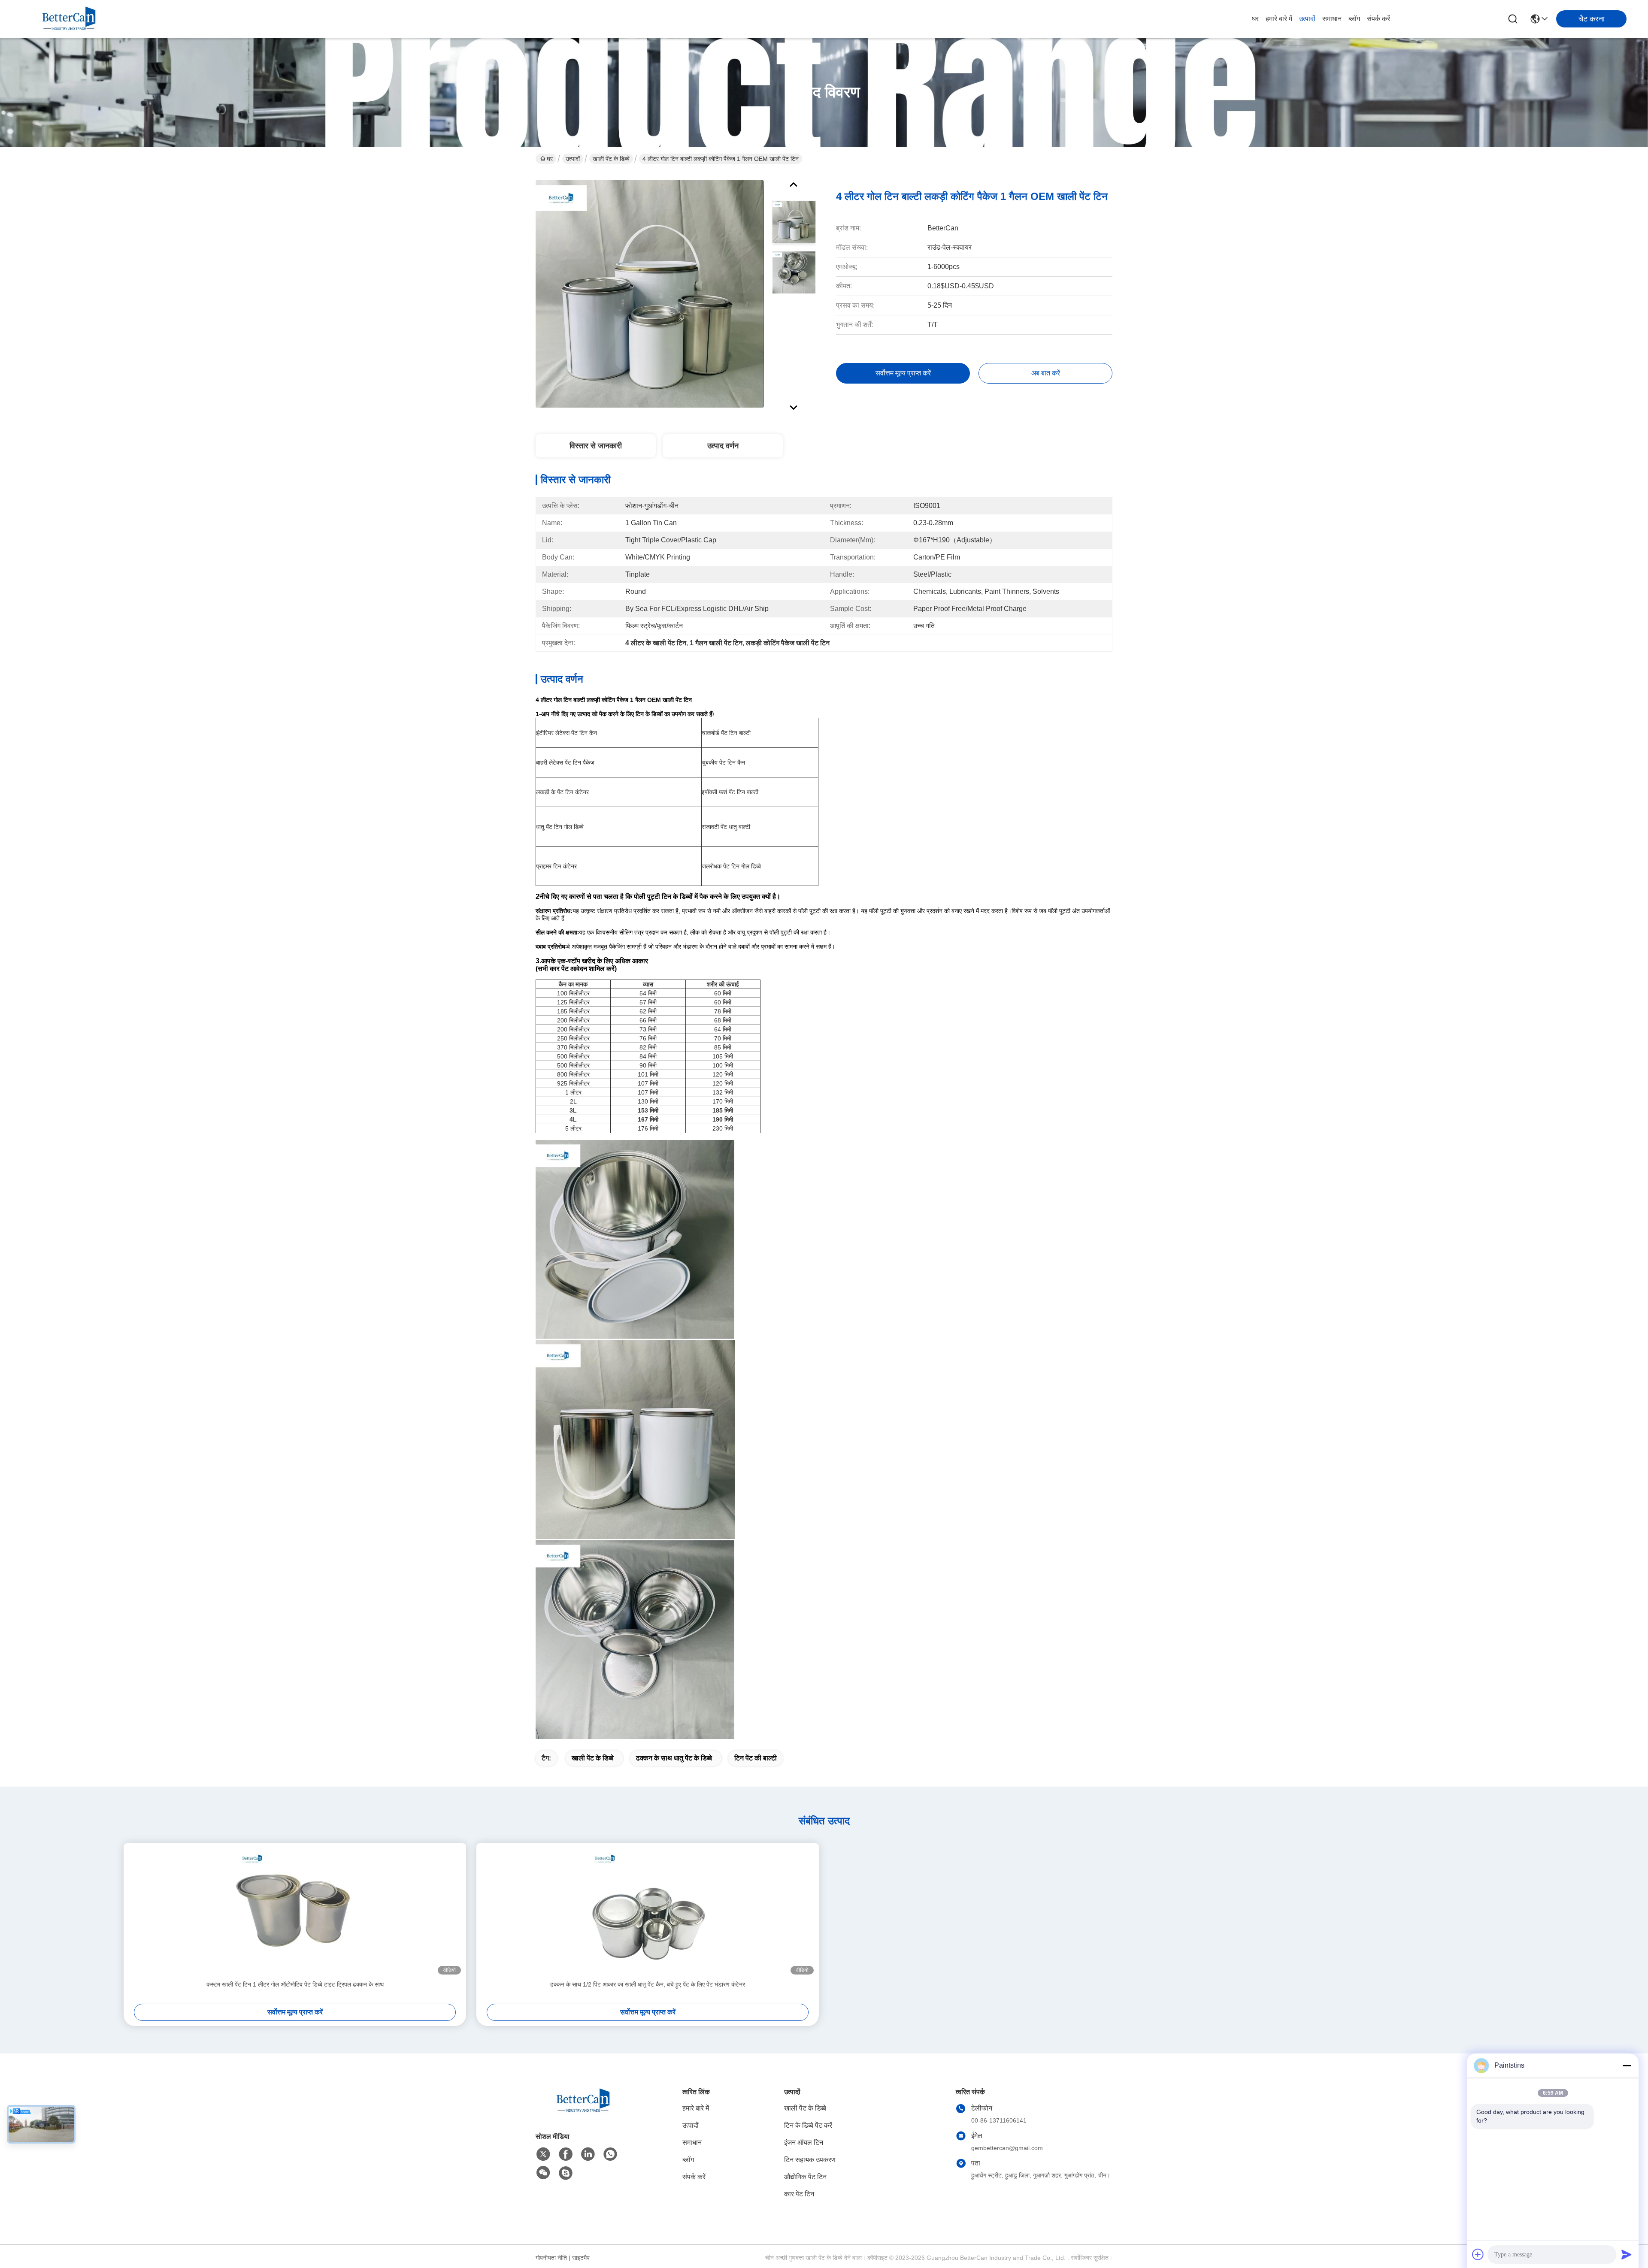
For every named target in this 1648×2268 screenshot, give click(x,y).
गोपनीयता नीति (551, 2258)
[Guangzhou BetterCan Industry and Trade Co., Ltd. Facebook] (566, 2154)
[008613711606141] (610, 2154)
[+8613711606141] (566, 2173)
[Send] (1627, 2254)
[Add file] (1478, 2254)
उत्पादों (1307, 19)
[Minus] (1627, 2065)
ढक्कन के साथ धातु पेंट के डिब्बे (674, 1758)
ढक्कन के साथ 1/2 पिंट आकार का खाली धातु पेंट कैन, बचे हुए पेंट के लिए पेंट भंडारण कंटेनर (648, 1984)
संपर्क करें (1378, 19)
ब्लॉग (1354, 19)
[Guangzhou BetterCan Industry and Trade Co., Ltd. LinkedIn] (588, 2154)
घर (1255, 19)
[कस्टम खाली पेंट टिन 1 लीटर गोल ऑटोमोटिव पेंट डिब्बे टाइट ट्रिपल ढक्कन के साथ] (295, 1911)
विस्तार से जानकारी (596, 446)
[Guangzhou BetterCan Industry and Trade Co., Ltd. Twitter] (543, 2154)
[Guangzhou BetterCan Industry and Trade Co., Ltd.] (69, 19)
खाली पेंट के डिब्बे (611, 159)
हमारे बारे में (1279, 19)
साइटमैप (581, 2258)
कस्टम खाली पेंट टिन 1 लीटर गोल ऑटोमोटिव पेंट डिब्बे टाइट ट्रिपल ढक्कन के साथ (295, 1984)
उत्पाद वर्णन (723, 446)
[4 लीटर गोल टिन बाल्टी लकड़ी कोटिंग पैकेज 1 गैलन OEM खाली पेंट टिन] (650, 293)
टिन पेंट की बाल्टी (756, 1758)
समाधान (1332, 19)
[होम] (583, 2111)
